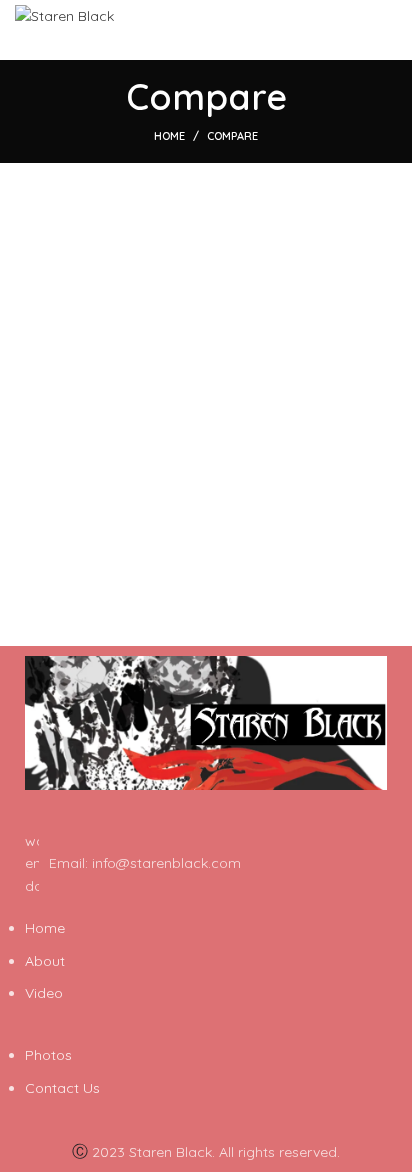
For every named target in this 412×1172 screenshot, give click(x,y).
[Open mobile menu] (387, 30)
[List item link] (206, 863)
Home (169, 136)
